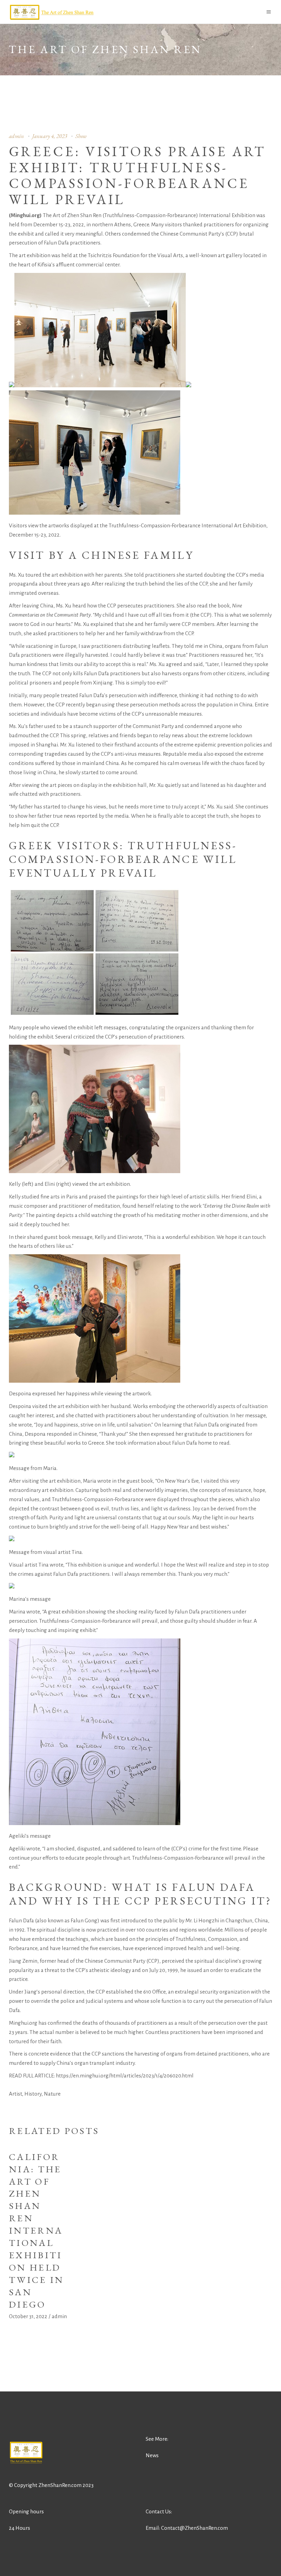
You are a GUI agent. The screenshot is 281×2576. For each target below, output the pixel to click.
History (33, 2094)
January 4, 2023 (50, 136)
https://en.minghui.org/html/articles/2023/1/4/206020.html (125, 2076)
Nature (52, 2094)
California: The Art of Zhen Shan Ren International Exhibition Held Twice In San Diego (36, 2231)
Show (81, 136)
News (152, 2455)
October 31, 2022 (28, 2316)
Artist (15, 2094)
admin (16, 136)
